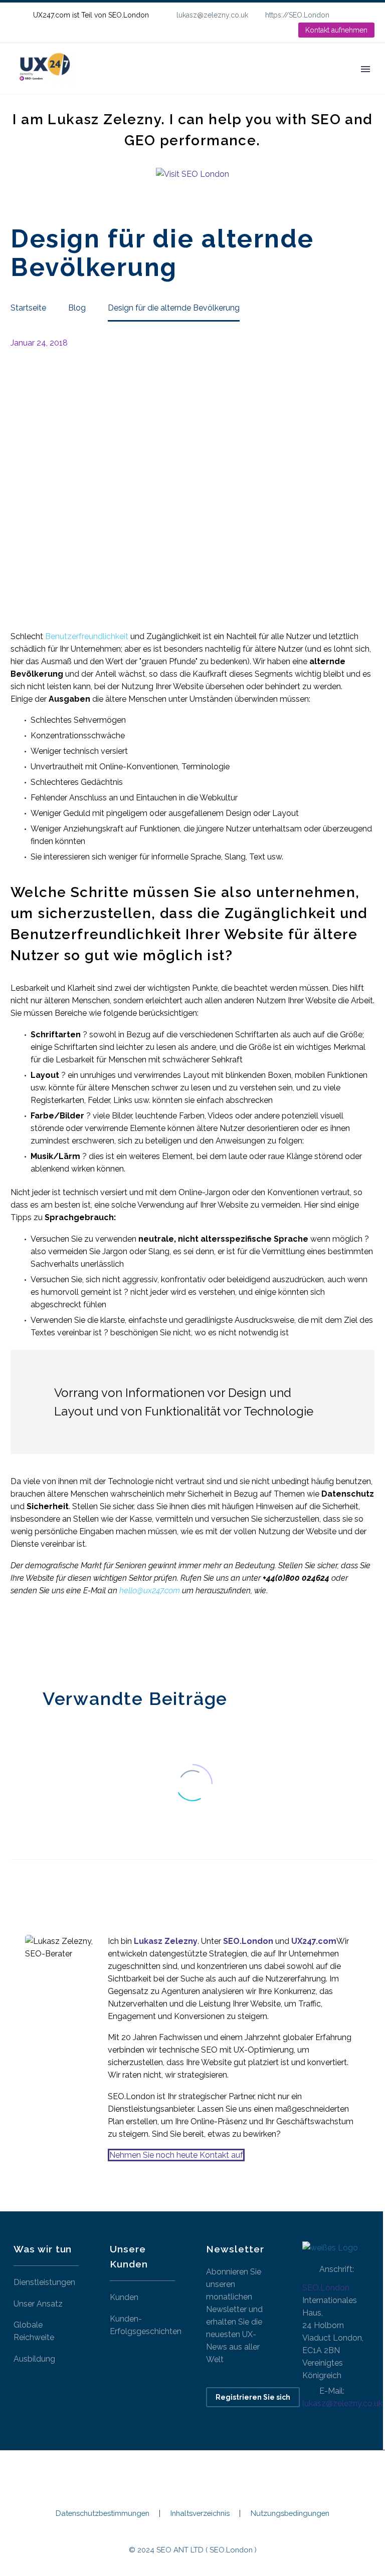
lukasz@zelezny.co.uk (212, 15)
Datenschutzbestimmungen (103, 2514)
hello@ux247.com (150, 1591)
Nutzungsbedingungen (290, 2514)
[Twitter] (32, 1639)
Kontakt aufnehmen (336, 30)
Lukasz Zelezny (166, 1941)
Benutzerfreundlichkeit (87, 636)
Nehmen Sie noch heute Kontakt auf (176, 2155)
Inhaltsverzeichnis (200, 2514)
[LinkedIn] (369, 15)
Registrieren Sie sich (253, 2397)
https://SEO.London (297, 15)
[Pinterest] (47, 1639)
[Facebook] (17, 1639)
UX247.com (314, 1941)
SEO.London (326, 2288)
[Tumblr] (62, 1639)
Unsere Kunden (248, 83)
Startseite (113, 83)
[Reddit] (92, 1639)
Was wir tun (175, 83)
